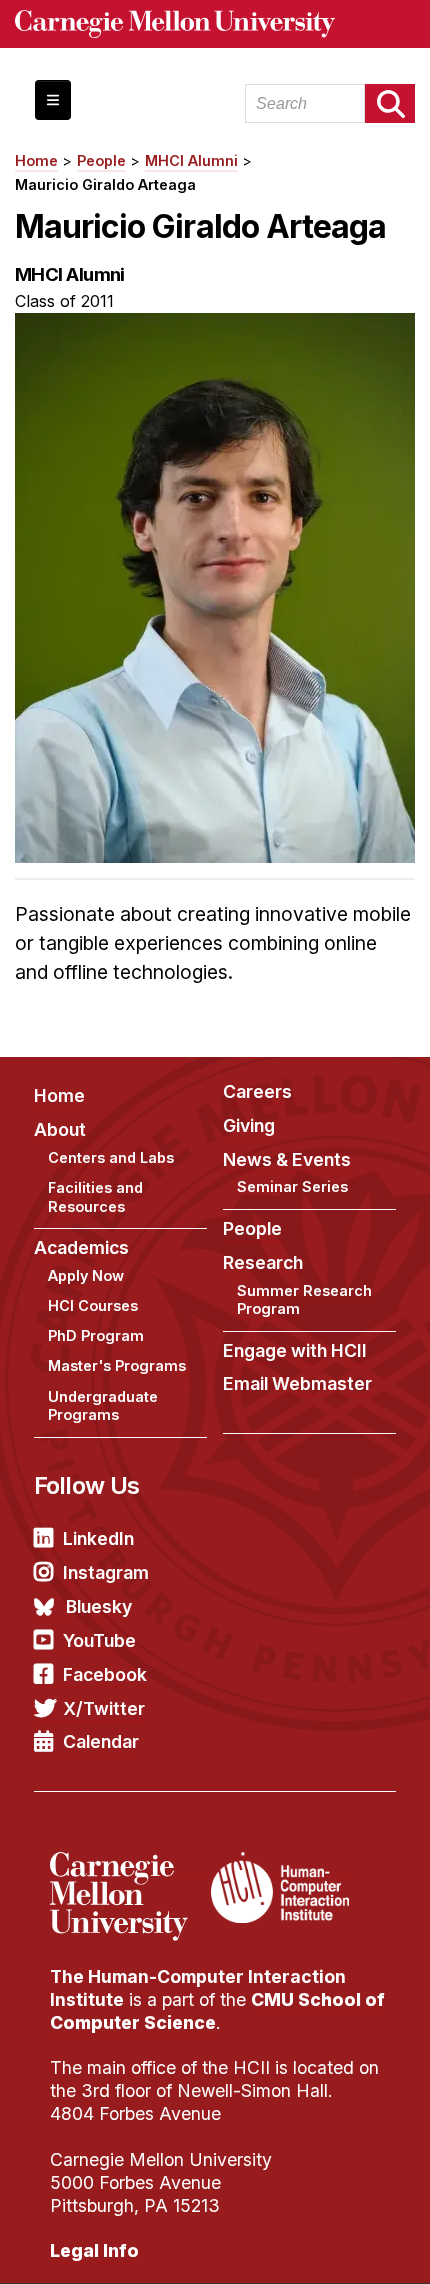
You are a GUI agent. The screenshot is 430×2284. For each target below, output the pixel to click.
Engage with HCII (295, 1350)
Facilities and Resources (95, 1197)
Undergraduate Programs (103, 1406)
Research (263, 1262)
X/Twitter (104, 1708)
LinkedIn (98, 1538)
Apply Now (86, 1275)
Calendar (101, 1741)
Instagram (106, 1572)
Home (36, 160)
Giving (249, 1125)
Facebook (105, 1674)
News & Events (287, 1159)
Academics (81, 1247)
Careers (257, 1091)
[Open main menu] (53, 100)
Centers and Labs (111, 1157)
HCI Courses (93, 1305)
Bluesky (99, 1606)
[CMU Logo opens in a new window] (215, 24)
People (101, 160)
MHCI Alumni (191, 160)
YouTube (99, 1640)
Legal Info (94, 2250)
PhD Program (96, 1335)
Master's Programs (117, 1365)
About (60, 1129)
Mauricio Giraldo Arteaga (105, 184)
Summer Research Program (304, 1300)
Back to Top (329, 2244)
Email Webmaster (297, 1383)
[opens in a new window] (128, 1864)
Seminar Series (292, 1186)
